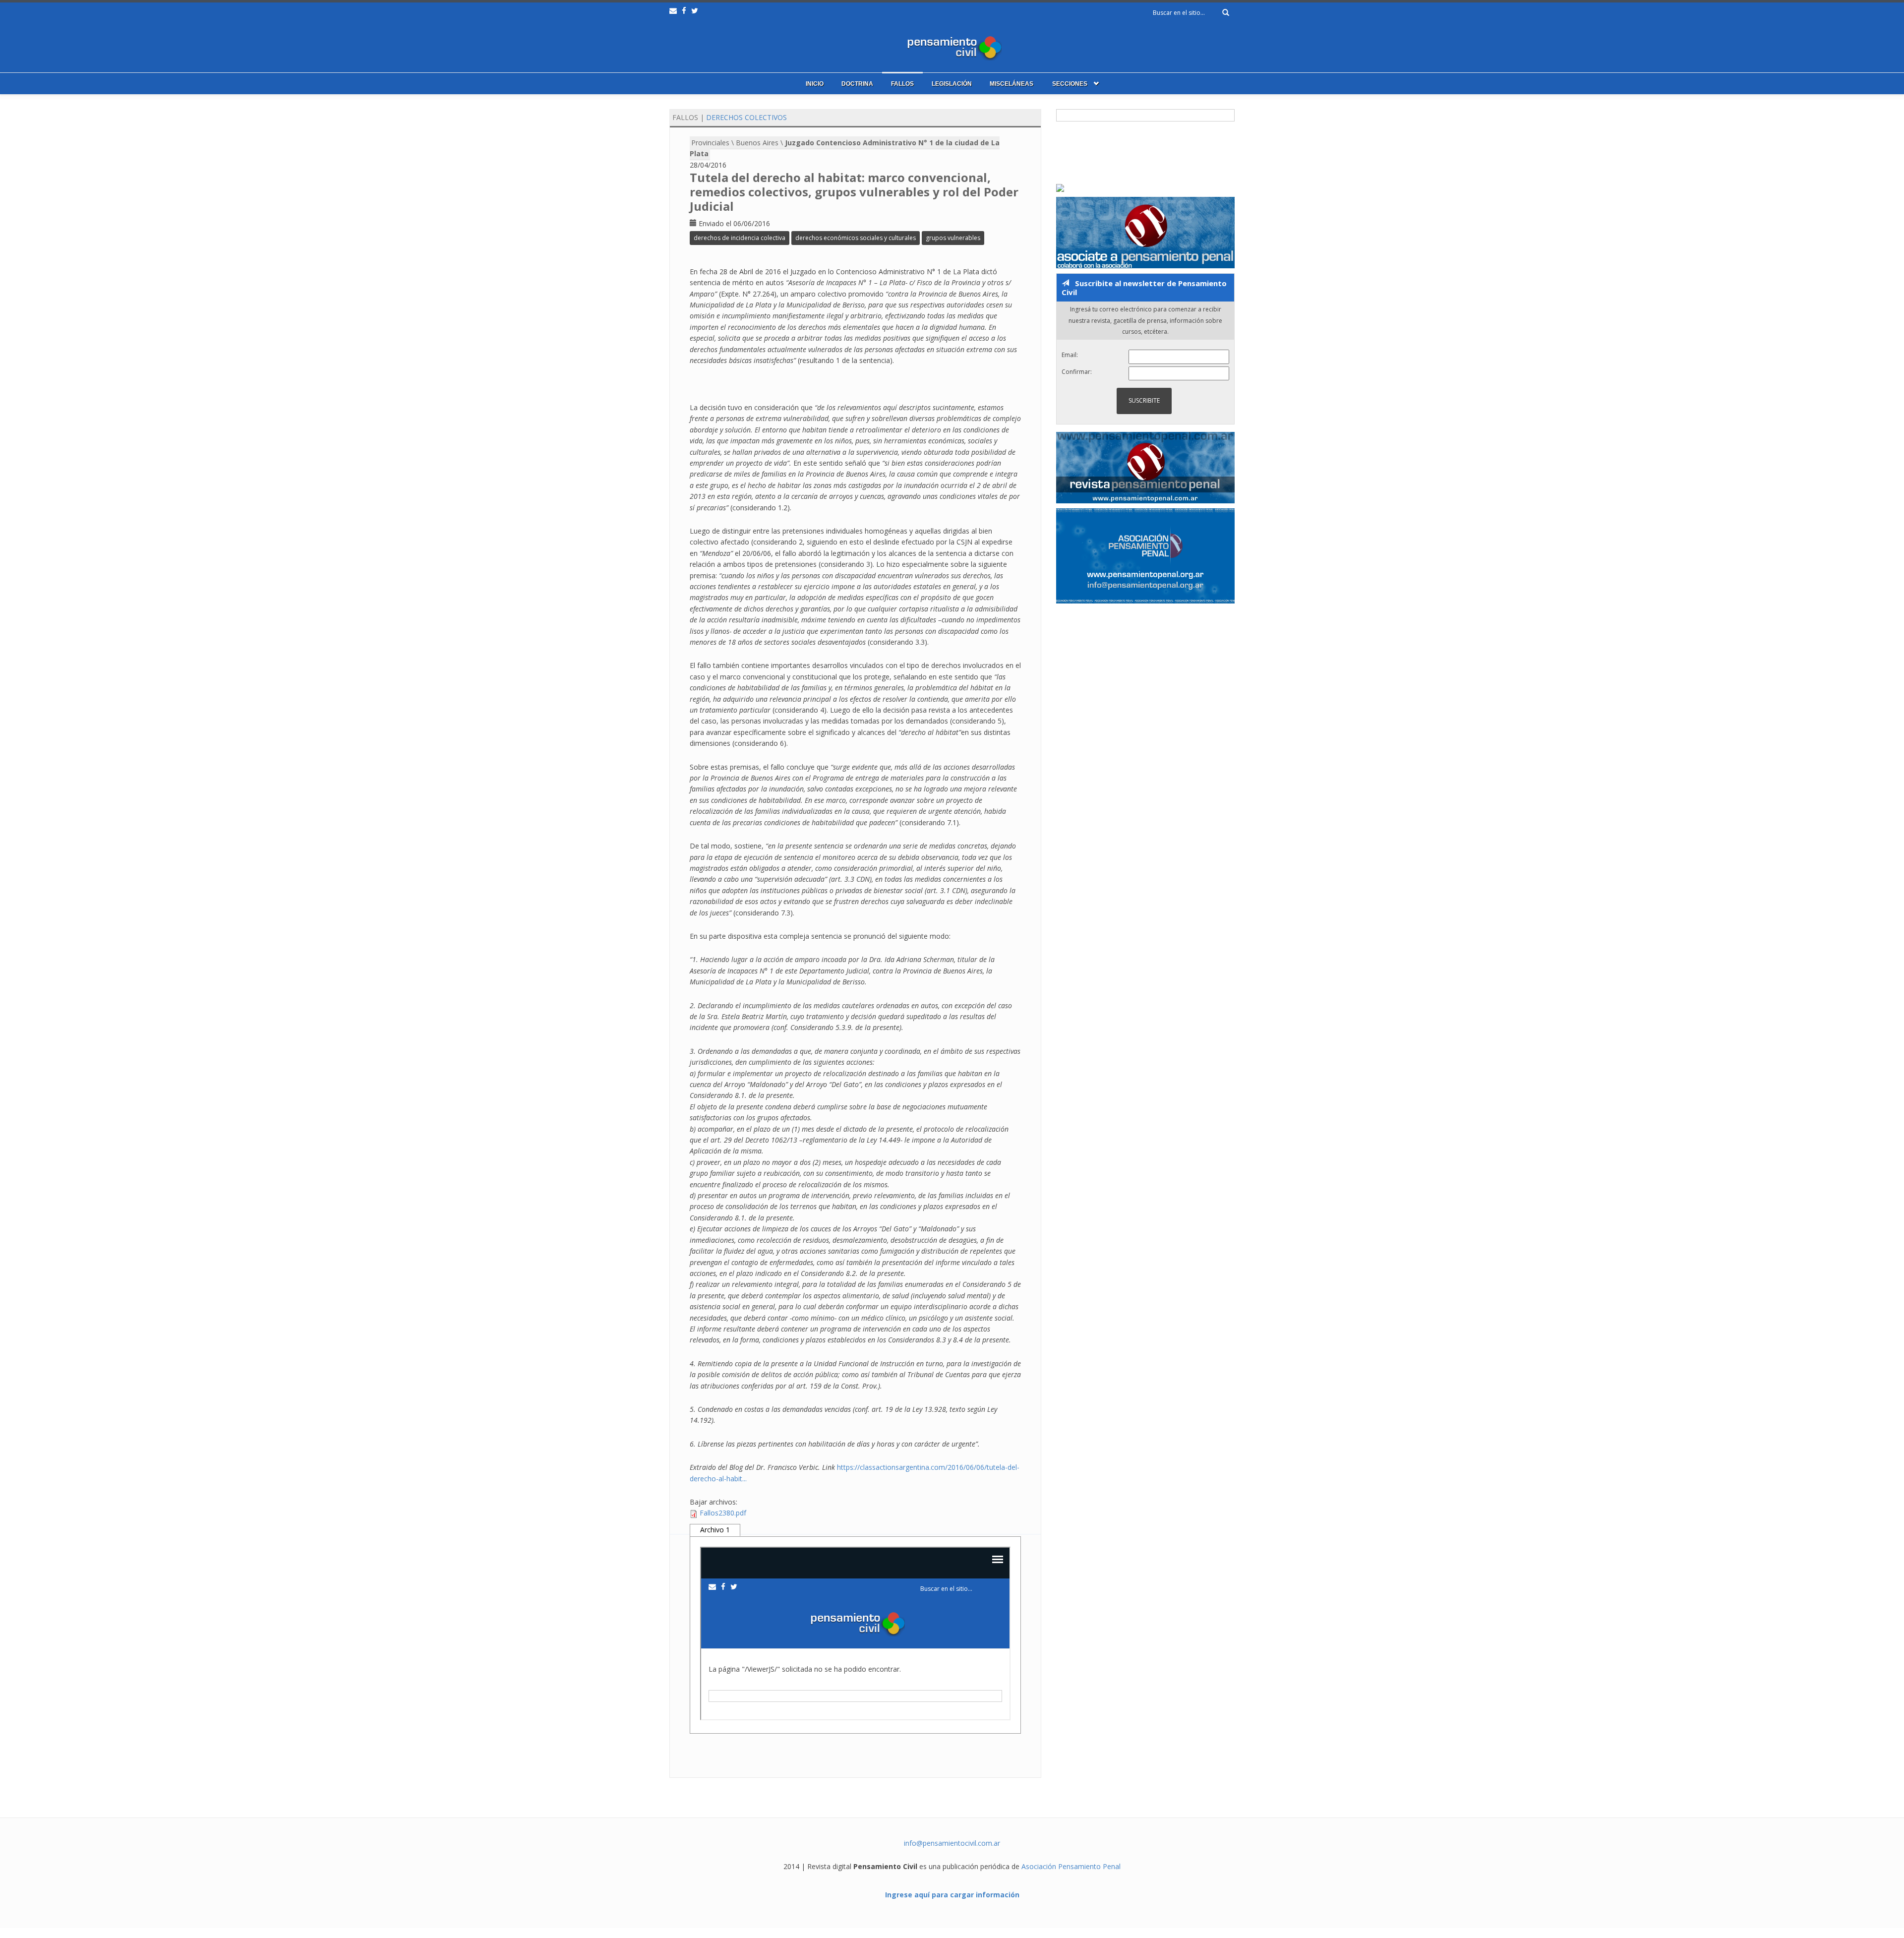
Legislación (952, 84)
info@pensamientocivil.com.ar (952, 1843)
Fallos (902, 84)
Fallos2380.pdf (723, 1513)
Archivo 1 (715, 1530)
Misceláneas (1011, 84)
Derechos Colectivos (746, 117)
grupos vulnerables (953, 238)
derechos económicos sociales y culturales (856, 238)
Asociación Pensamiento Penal (1071, 1866)
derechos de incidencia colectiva (740, 238)
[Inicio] (952, 46)
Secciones (1070, 84)
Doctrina (857, 84)
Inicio (815, 84)
